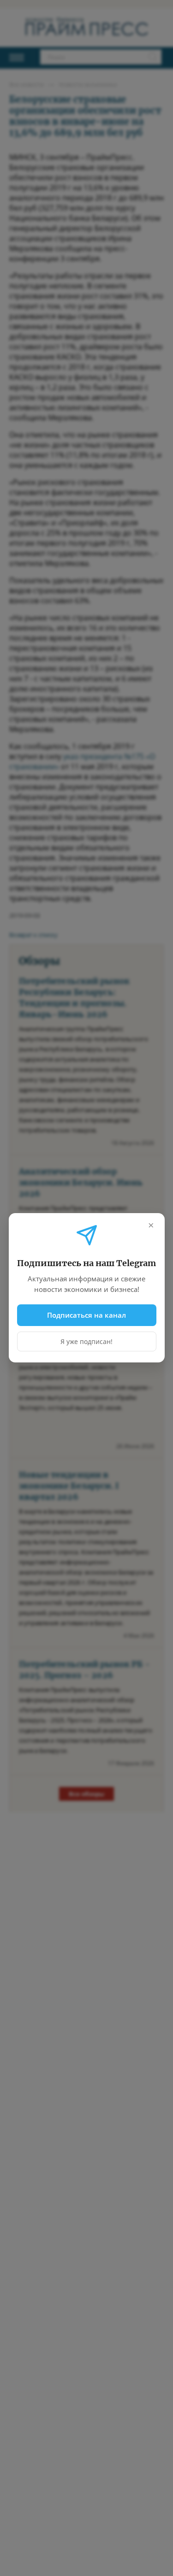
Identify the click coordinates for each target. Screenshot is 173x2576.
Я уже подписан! (86, 1342)
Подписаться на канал (86, 1315)
